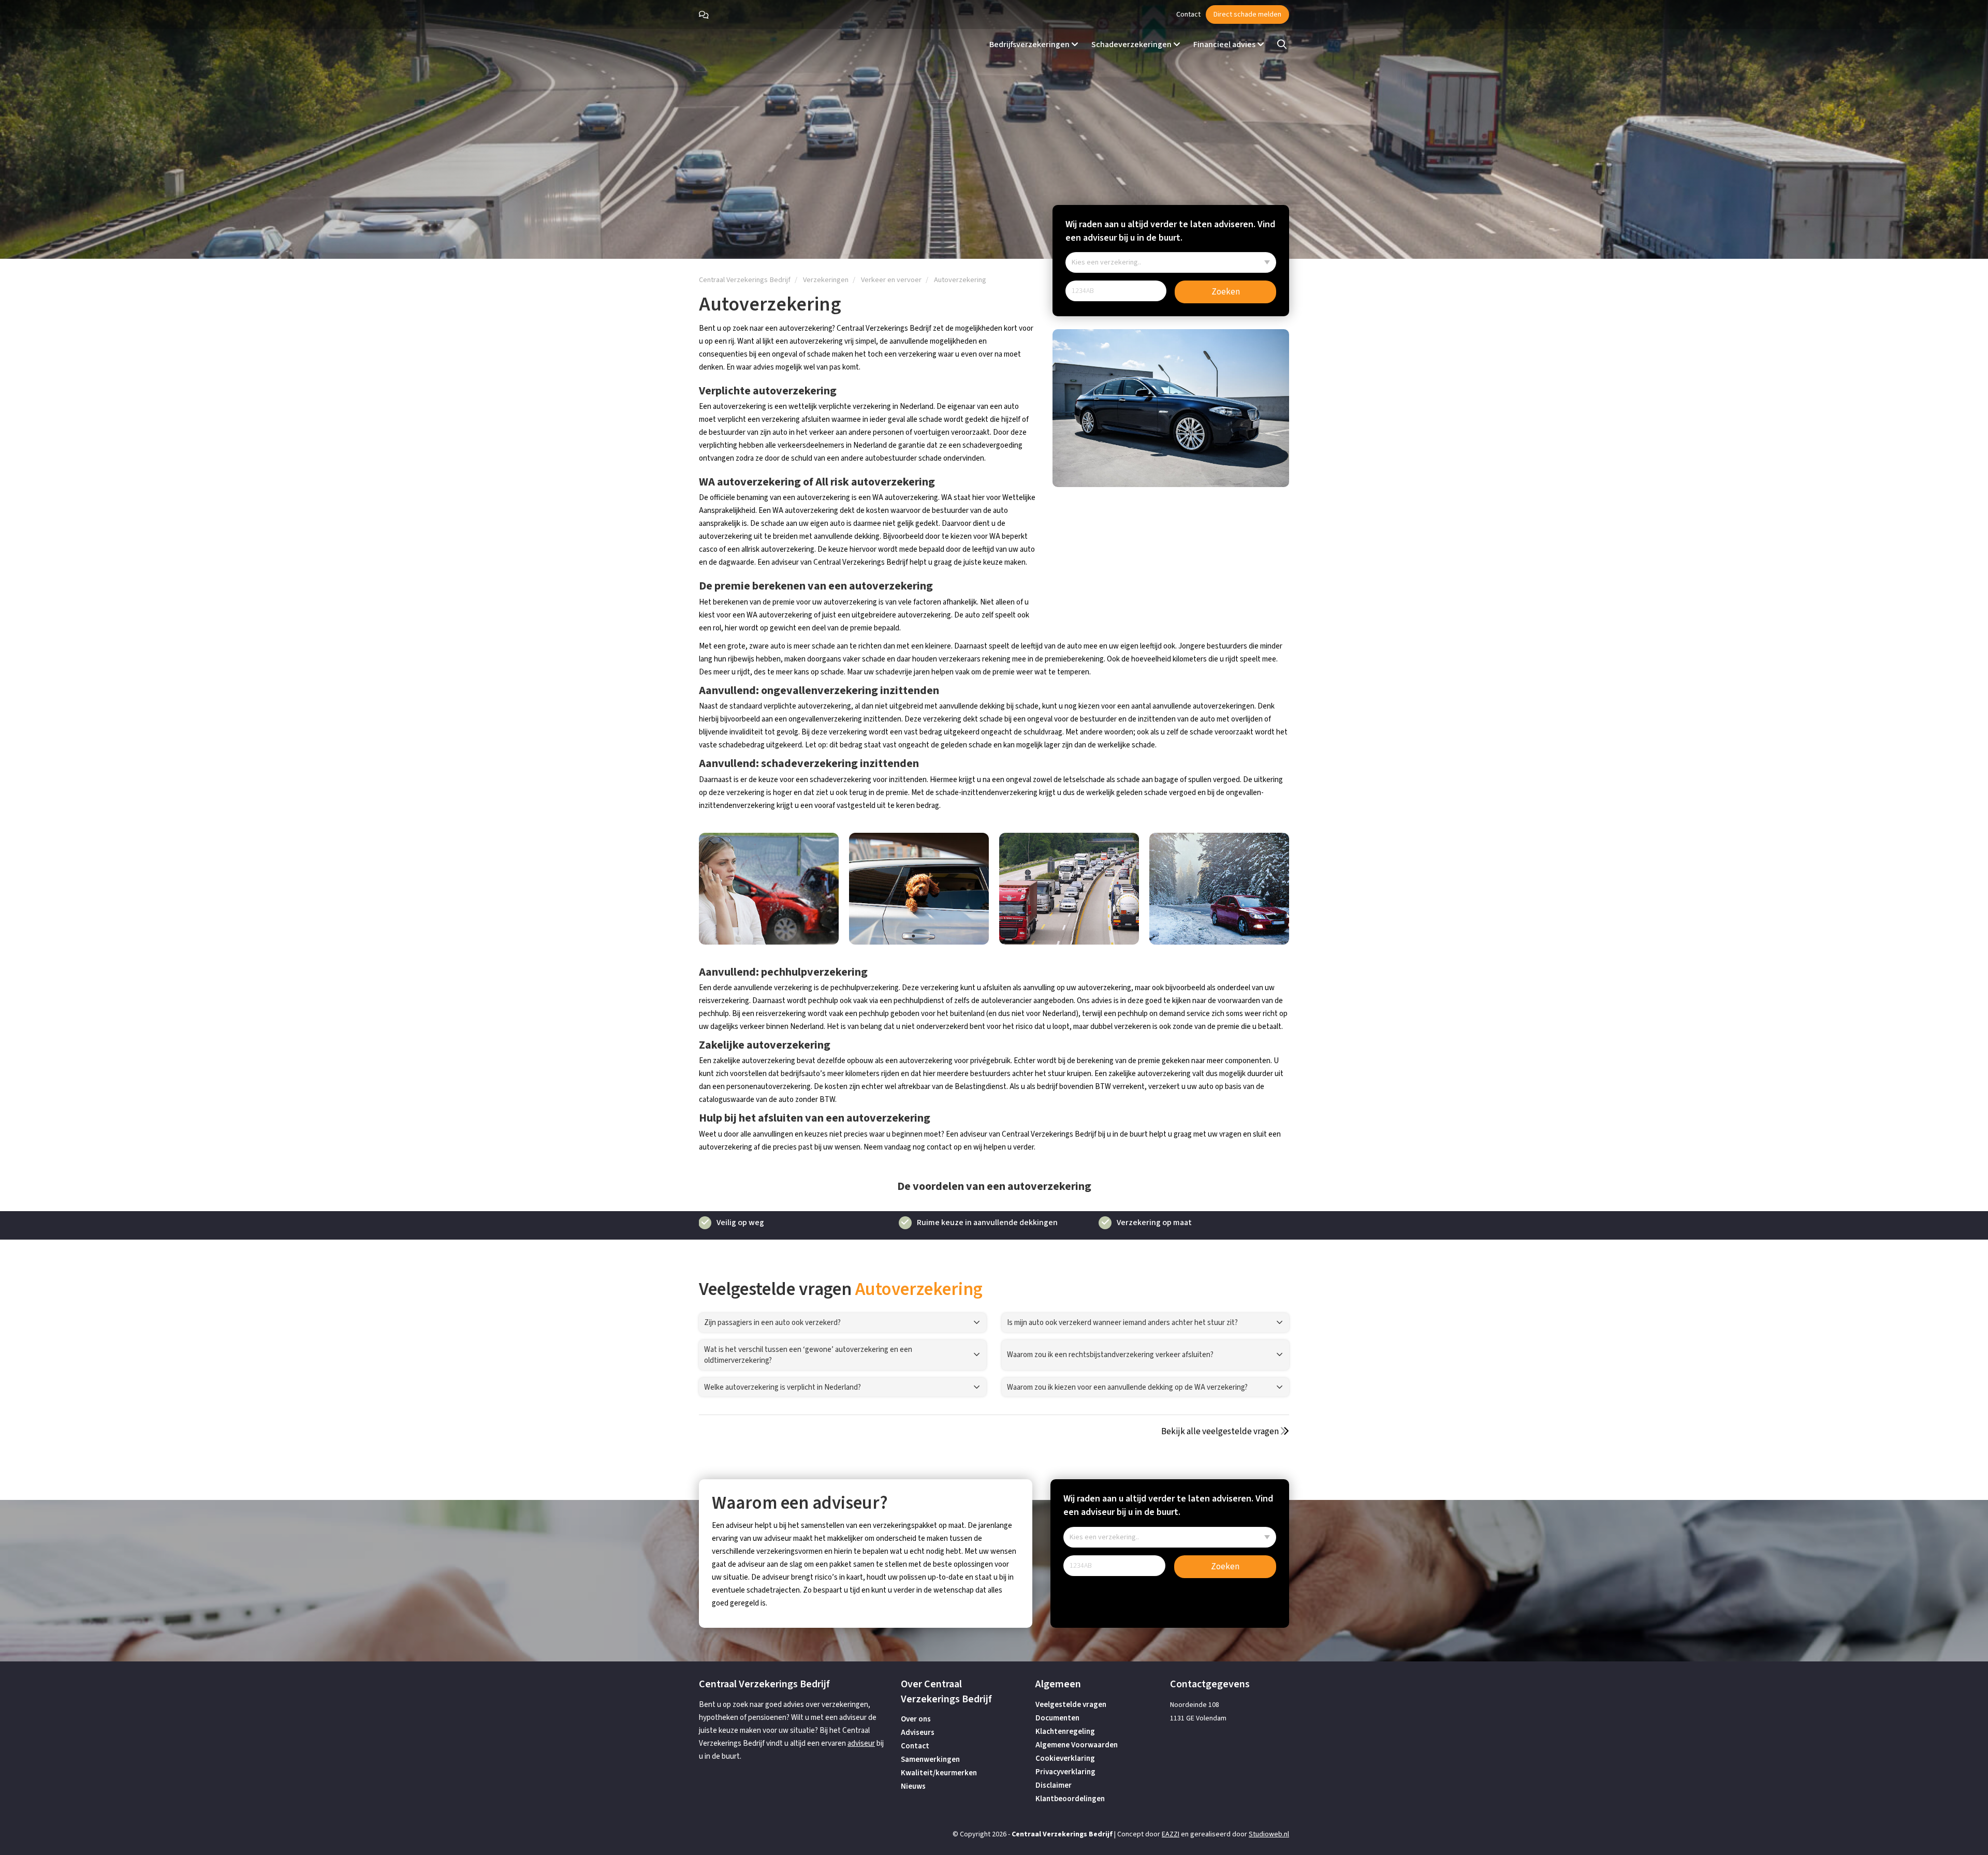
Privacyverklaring (1065, 1772)
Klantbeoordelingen (1070, 1799)
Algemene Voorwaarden (1077, 1745)
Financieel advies (1225, 45)
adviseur (861, 1743)
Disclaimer (1054, 1785)
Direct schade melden (1247, 14)
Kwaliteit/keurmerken (939, 1773)
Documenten (1057, 1718)
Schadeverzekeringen (1132, 45)
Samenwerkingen (930, 1760)
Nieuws (913, 1786)
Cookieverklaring (1065, 1758)
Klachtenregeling (1065, 1732)
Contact (1188, 14)
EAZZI (1171, 1834)
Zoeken (1226, 292)
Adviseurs (918, 1733)
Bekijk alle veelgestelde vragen (1221, 1432)
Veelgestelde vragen (1071, 1705)
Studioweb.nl (1269, 1834)
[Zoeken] (1282, 45)
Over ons (916, 1719)
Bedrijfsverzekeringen (1030, 45)
